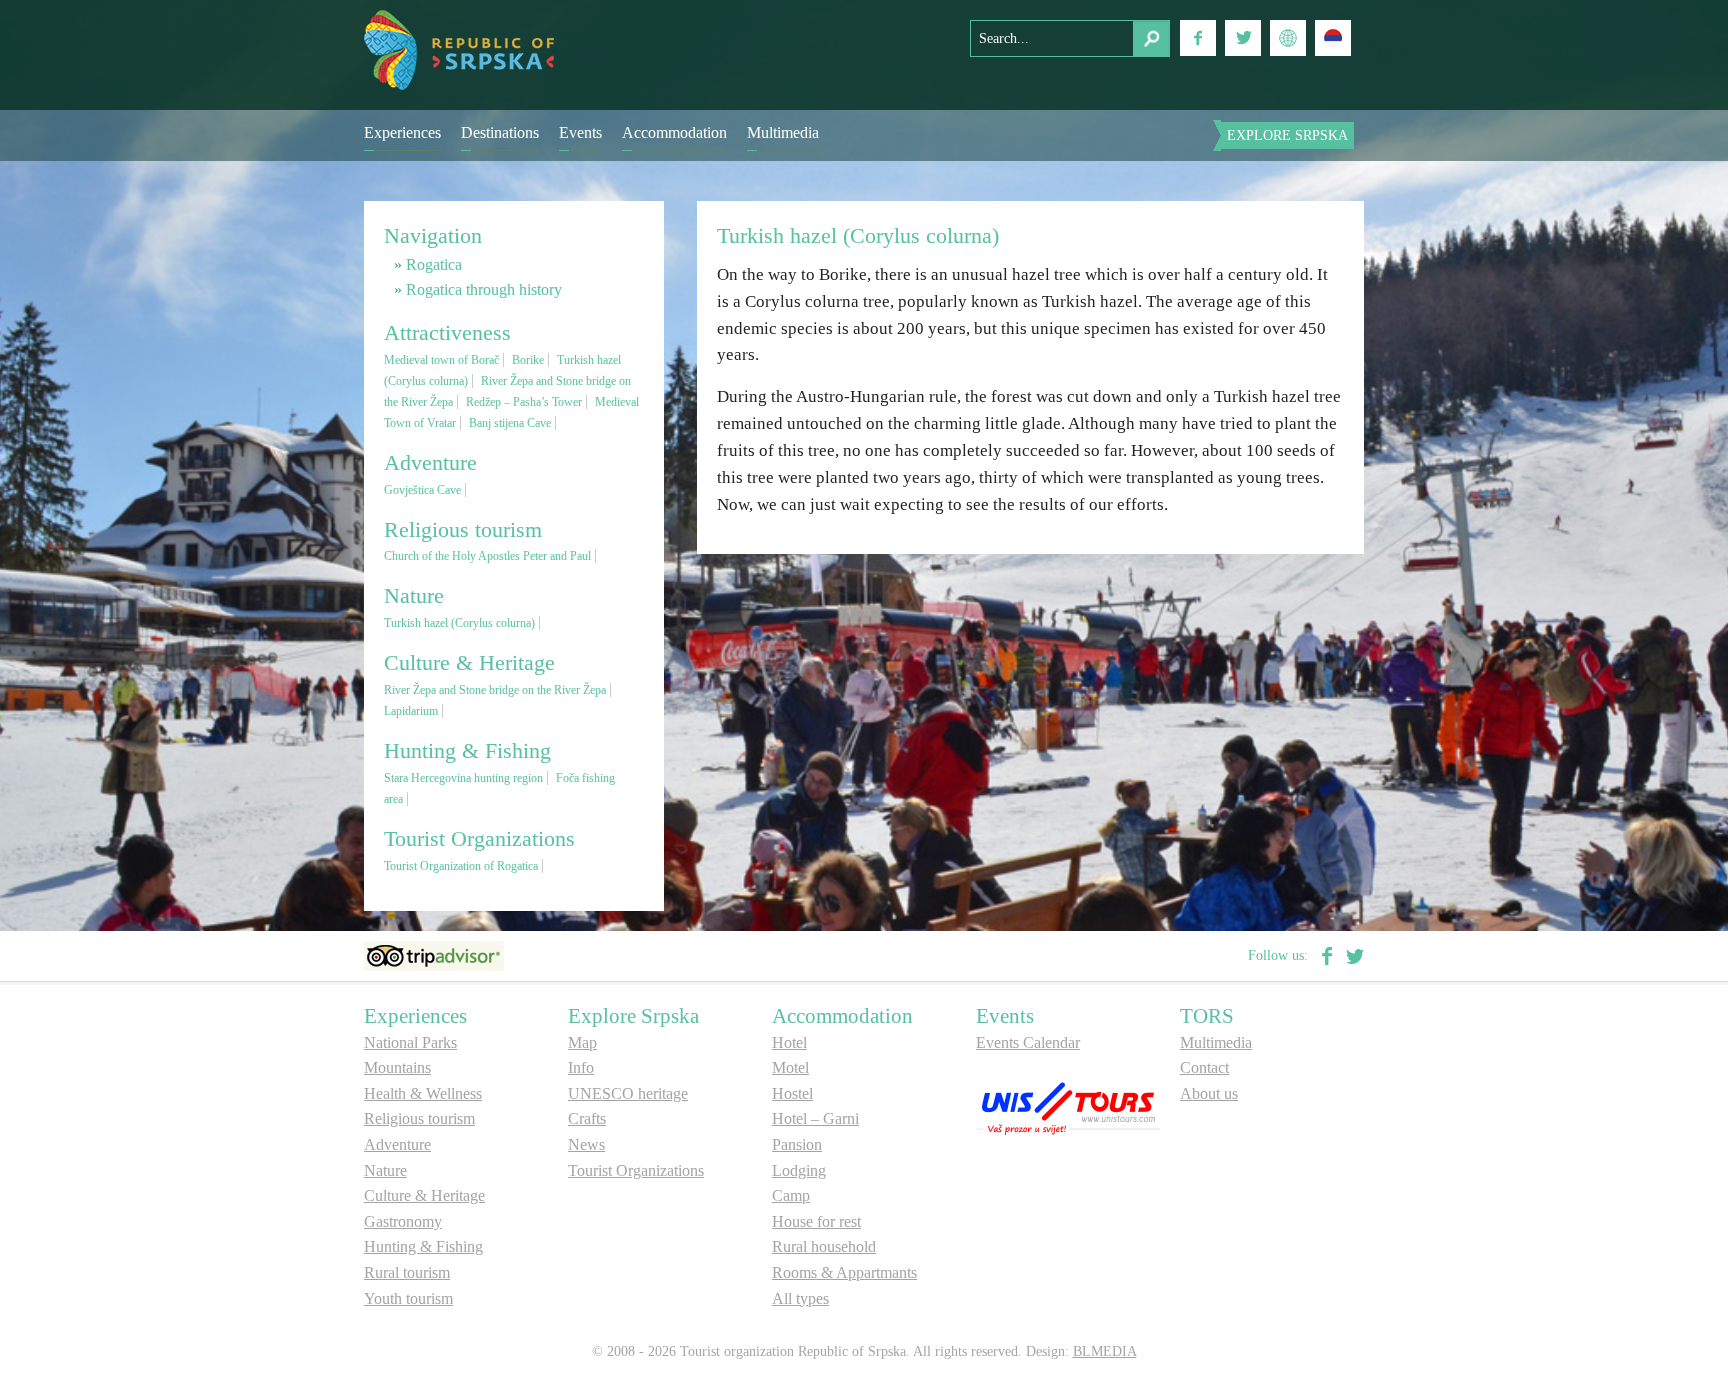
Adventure (397, 1144)
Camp (791, 1195)
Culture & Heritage (424, 1195)
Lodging (799, 1170)
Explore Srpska (1287, 135)
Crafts (587, 1118)
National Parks (410, 1042)
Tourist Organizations (636, 1170)
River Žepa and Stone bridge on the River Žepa (495, 690)
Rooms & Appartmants (844, 1272)
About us (1209, 1093)
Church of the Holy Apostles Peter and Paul (487, 556)
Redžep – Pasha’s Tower (524, 402)
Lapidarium (411, 711)
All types (800, 1298)
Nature (385, 1170)
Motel (790, 1067)
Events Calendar (1028, 1042)
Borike (528, 360)
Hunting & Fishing (423, 1246)
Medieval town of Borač (441, 360)
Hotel (789, 1042)
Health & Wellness (423, 1093)
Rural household (824, 1246)
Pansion (797, 1144)
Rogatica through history (484, 289)
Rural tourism (407, 1272)
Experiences (402, 132)
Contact (1204, 1067)
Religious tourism (419, 1118)
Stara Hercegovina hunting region (463, 778)
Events (580, 132)
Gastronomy (403, 1221)
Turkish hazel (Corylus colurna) (459, 623)
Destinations (500, 132)
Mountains (397, 1067)
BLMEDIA (1105, 1351)
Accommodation (674, 132)
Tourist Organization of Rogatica (461, 866)
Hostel (792, 1093)
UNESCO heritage (628, 1093)
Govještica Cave (422, 490)
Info (581, 1067)
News (586, 1144)
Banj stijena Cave (510, 423)
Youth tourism (408, 1298)
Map (582, 1042)
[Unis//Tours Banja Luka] (1068, 1106)
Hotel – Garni (815, 1118)
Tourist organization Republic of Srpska (459, 50)
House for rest (816, 1221)
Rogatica (434, 264)
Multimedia (783, 132)
